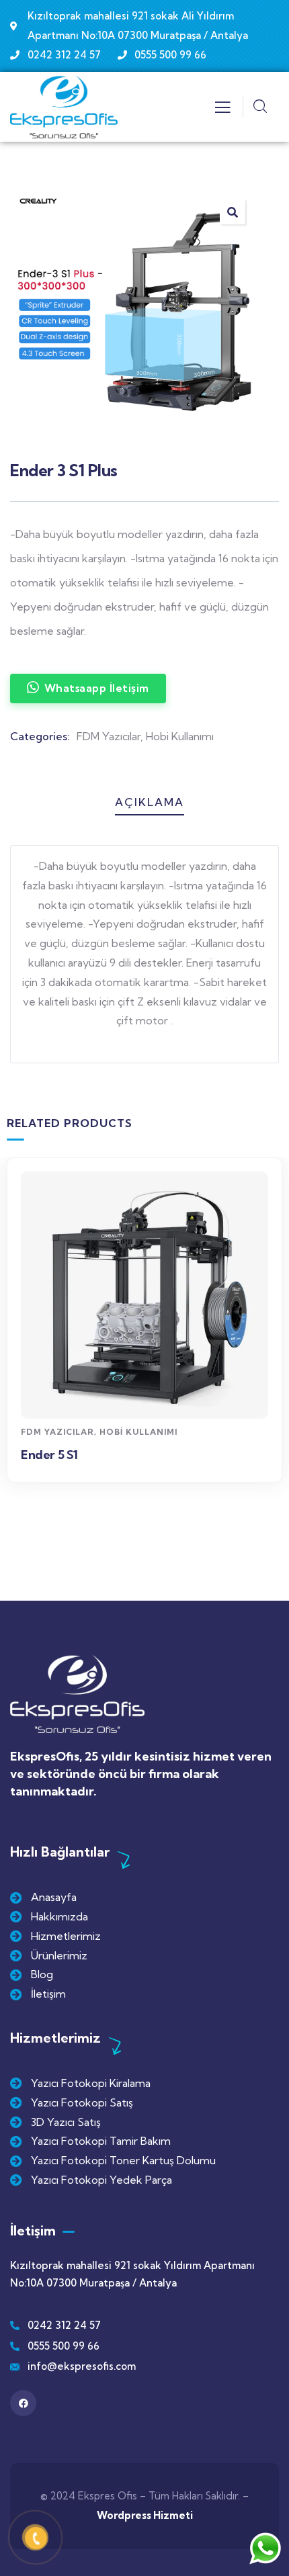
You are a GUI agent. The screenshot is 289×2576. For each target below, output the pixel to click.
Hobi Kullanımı (180, 736)
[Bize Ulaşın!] (265, 2548)
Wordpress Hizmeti (145, 2515)
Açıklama (150, 802)
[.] (222, 111)
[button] (276, 1355)
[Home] (64, 107)
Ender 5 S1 (49, 1455)
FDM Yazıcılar (109, 736)
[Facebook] (23, 2403)
